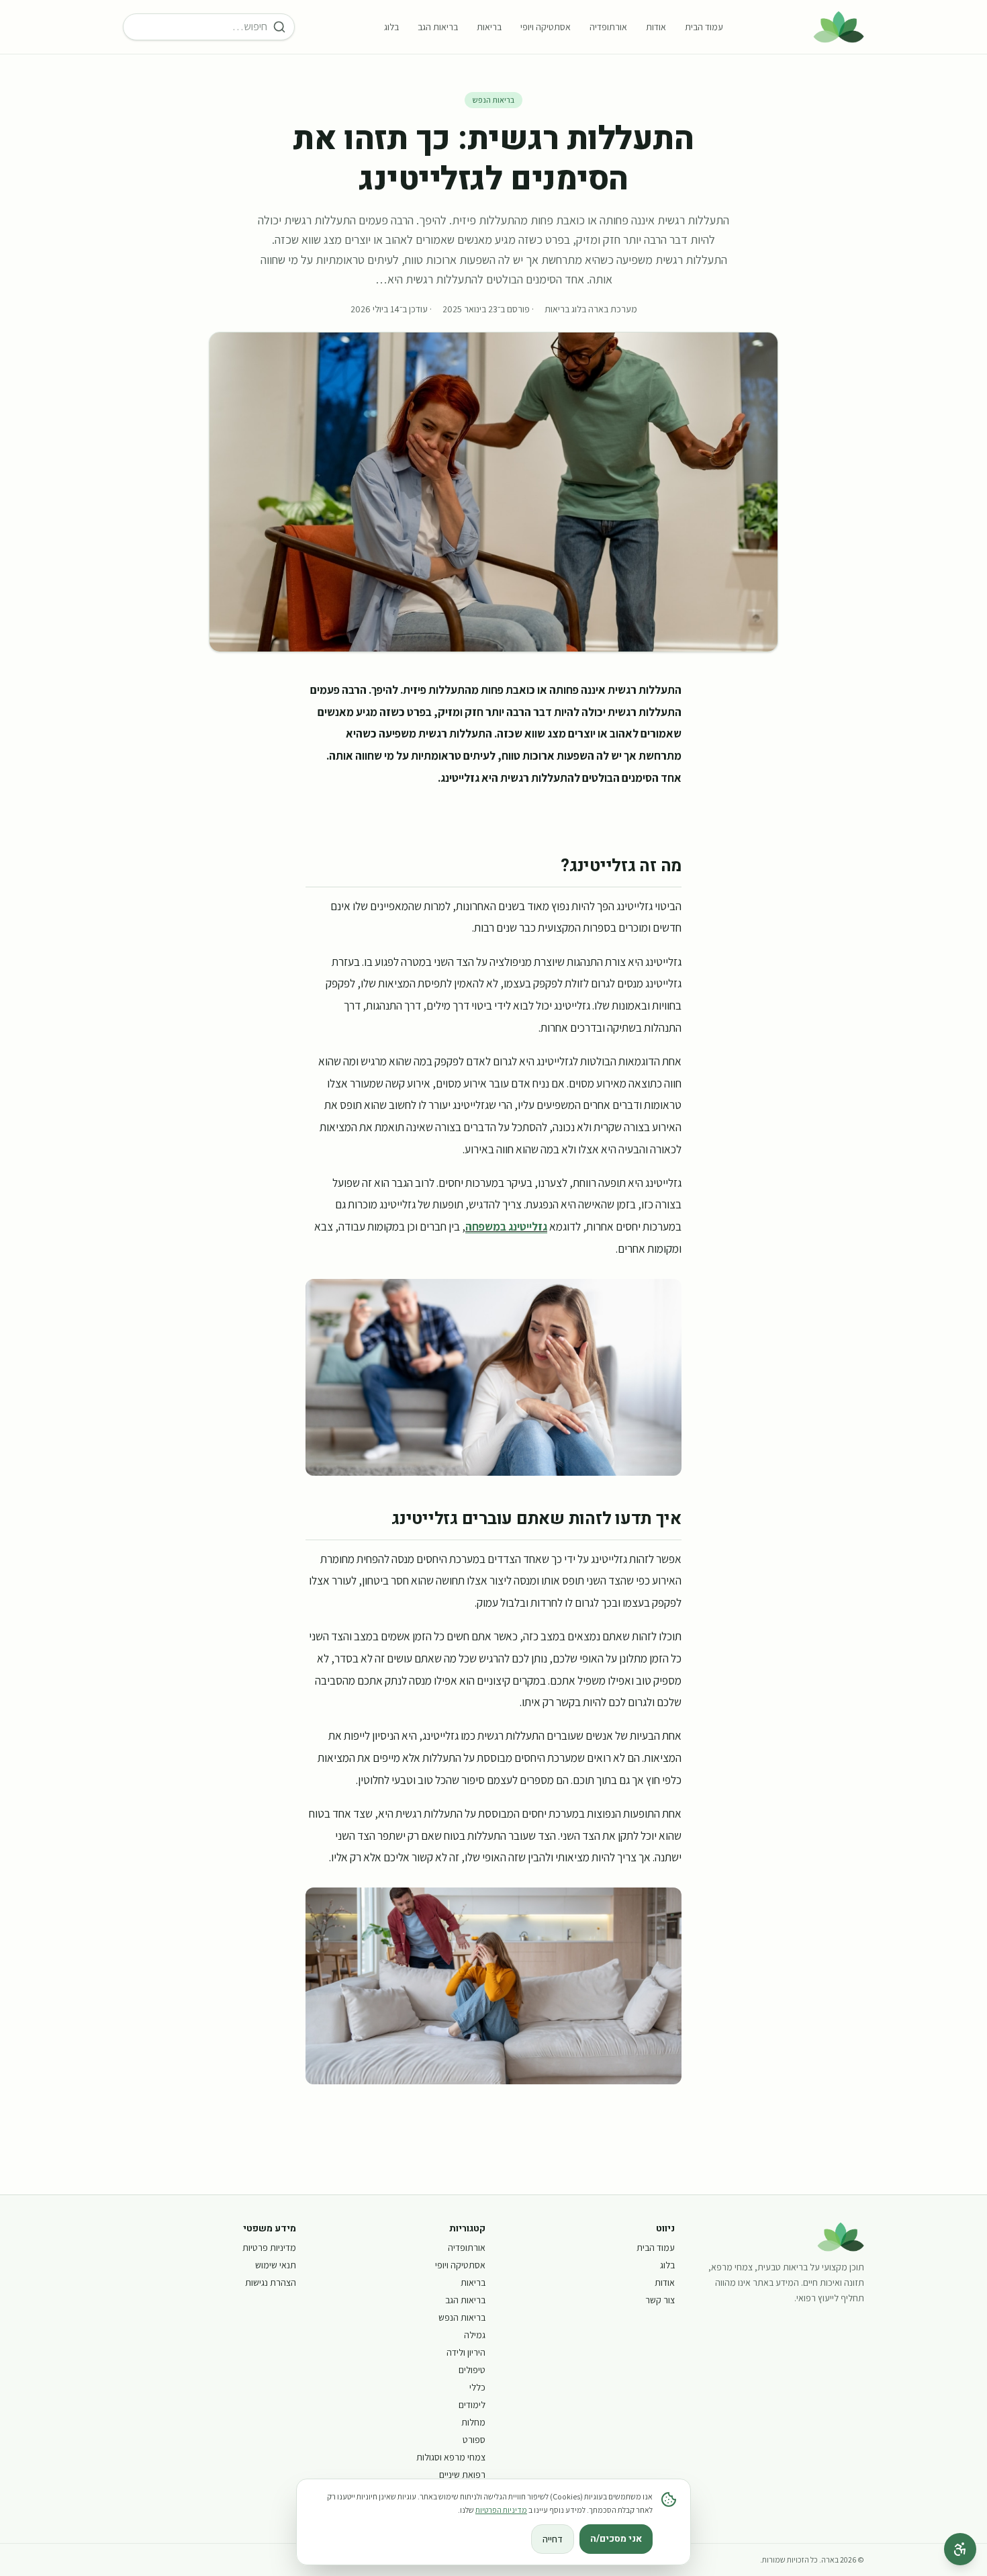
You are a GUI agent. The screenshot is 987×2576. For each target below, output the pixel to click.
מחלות (473, 2422)
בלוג (391, 27)
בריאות (489, 27)
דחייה (553, 2539)
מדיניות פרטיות (269, 2248)
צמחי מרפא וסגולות (451, 2457)
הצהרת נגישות (271, 2282)
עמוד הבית (704, 27)
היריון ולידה (466, 2352)
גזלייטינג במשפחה (506, 1226)
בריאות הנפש (493, 100)
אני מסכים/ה (616, 2539)
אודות (656, 27)
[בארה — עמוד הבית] (839, 27)
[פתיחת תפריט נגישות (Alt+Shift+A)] (960, 2549)
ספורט (474, 2440)
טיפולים (472, 2370)
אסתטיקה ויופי (546, 27)
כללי (477, 2387)
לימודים (472, 2405)
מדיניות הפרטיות (501, 2510)
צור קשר (660, 2300)
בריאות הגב (438, 27)
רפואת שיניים (462, 2475)
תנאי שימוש (276, 2265)
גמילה (475, 2335)
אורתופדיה (608, 27)
